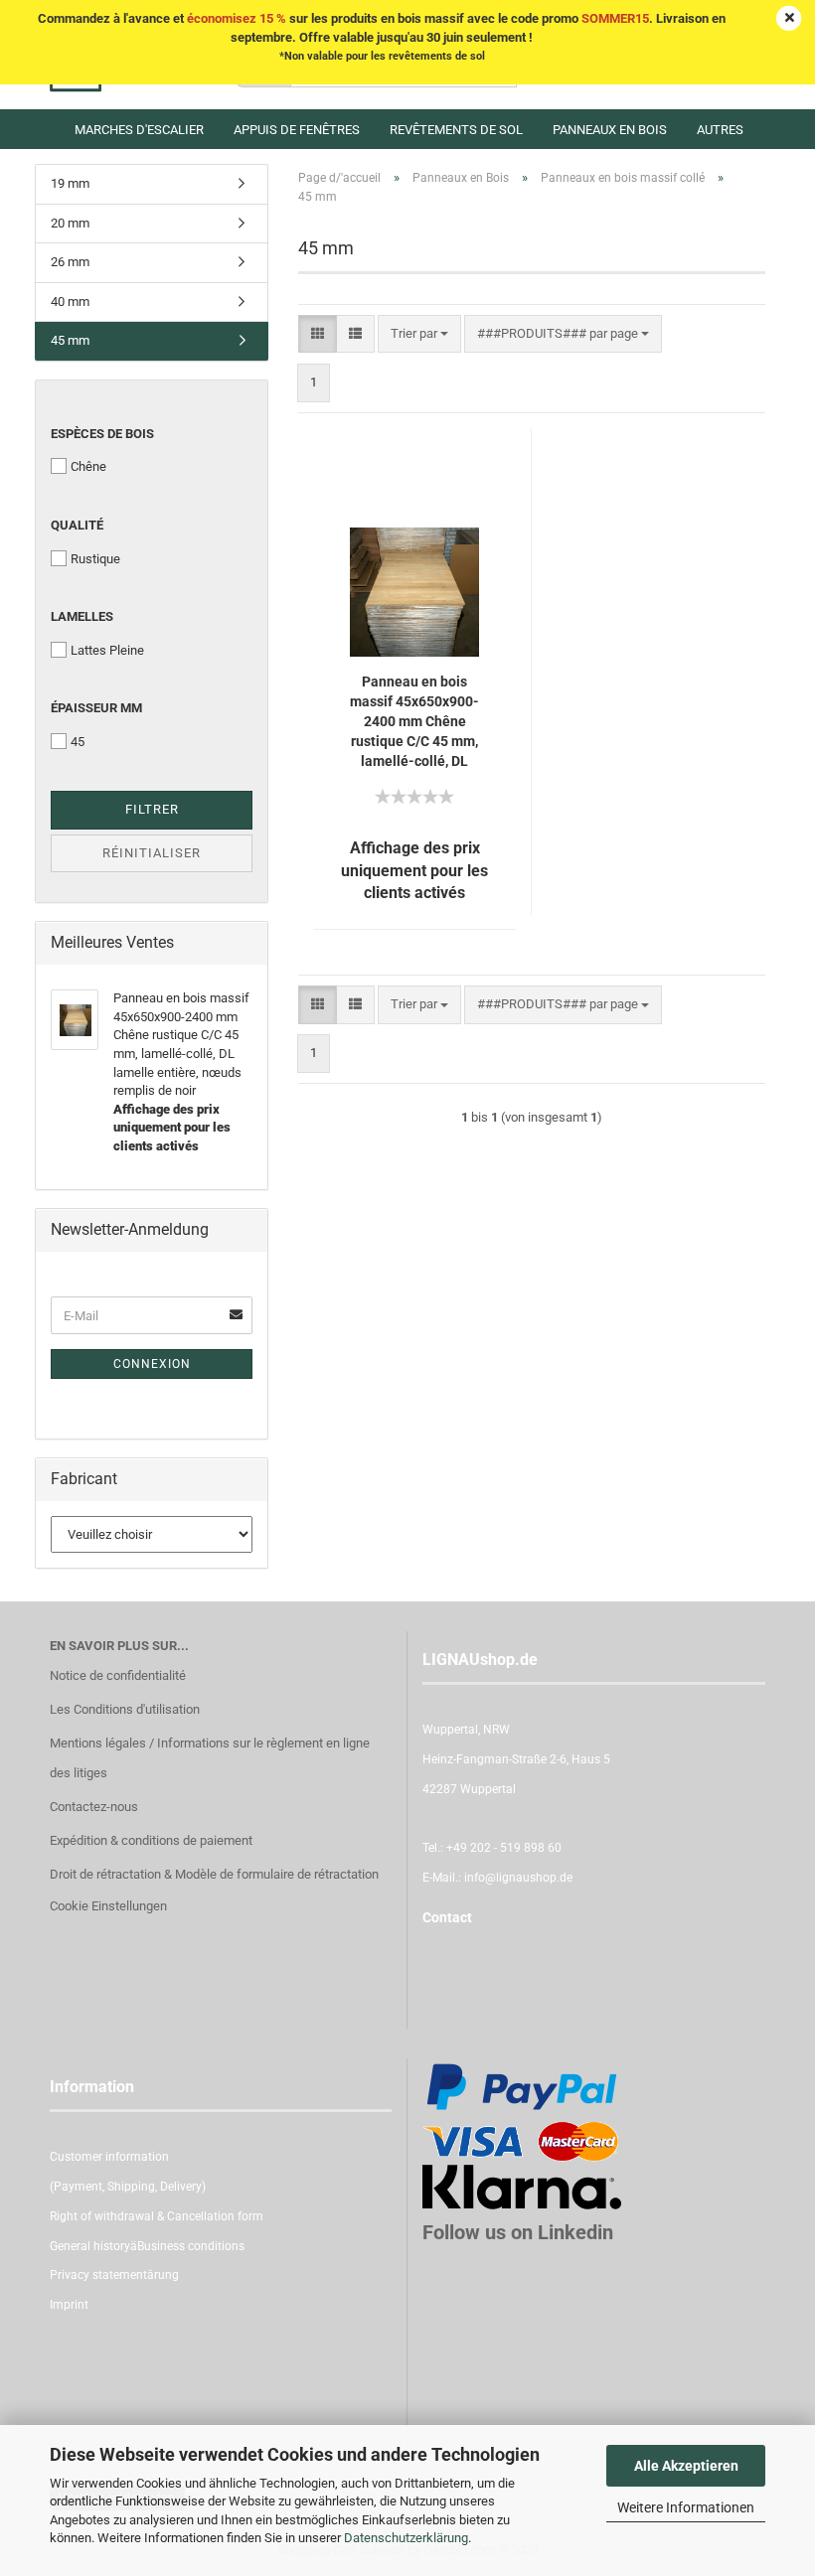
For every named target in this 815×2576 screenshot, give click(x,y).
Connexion (152, 1364)
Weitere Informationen (686, 2507)
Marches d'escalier (139, 130)
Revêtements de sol (456, 130)
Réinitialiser (152, 853)
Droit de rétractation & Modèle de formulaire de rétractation (214, 1874)
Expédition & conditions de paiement (151, 1840)
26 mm (70, 262)
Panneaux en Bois (610, 130)
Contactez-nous (94, 1807)
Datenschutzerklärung (406, 2538)
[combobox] (419, 334)
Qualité (77, 525)
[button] (318, 334)
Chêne (88, 466)
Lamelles (82, 616)
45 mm (70, 340)
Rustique (95, 559)
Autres (720, 130)
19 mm (70, 183)
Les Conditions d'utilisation (125, 1709)
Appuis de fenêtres (297, 130)
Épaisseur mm (96, 708)
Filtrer (152, 809)
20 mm (70, 223)
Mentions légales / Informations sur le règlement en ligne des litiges (210, 1758)
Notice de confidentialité (118, 1675)
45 (78, 742)
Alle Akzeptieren (686, 2466)
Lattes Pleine (107, 650)
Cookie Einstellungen (108, 1906)
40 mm (70, 302)
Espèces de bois (102, 434)
